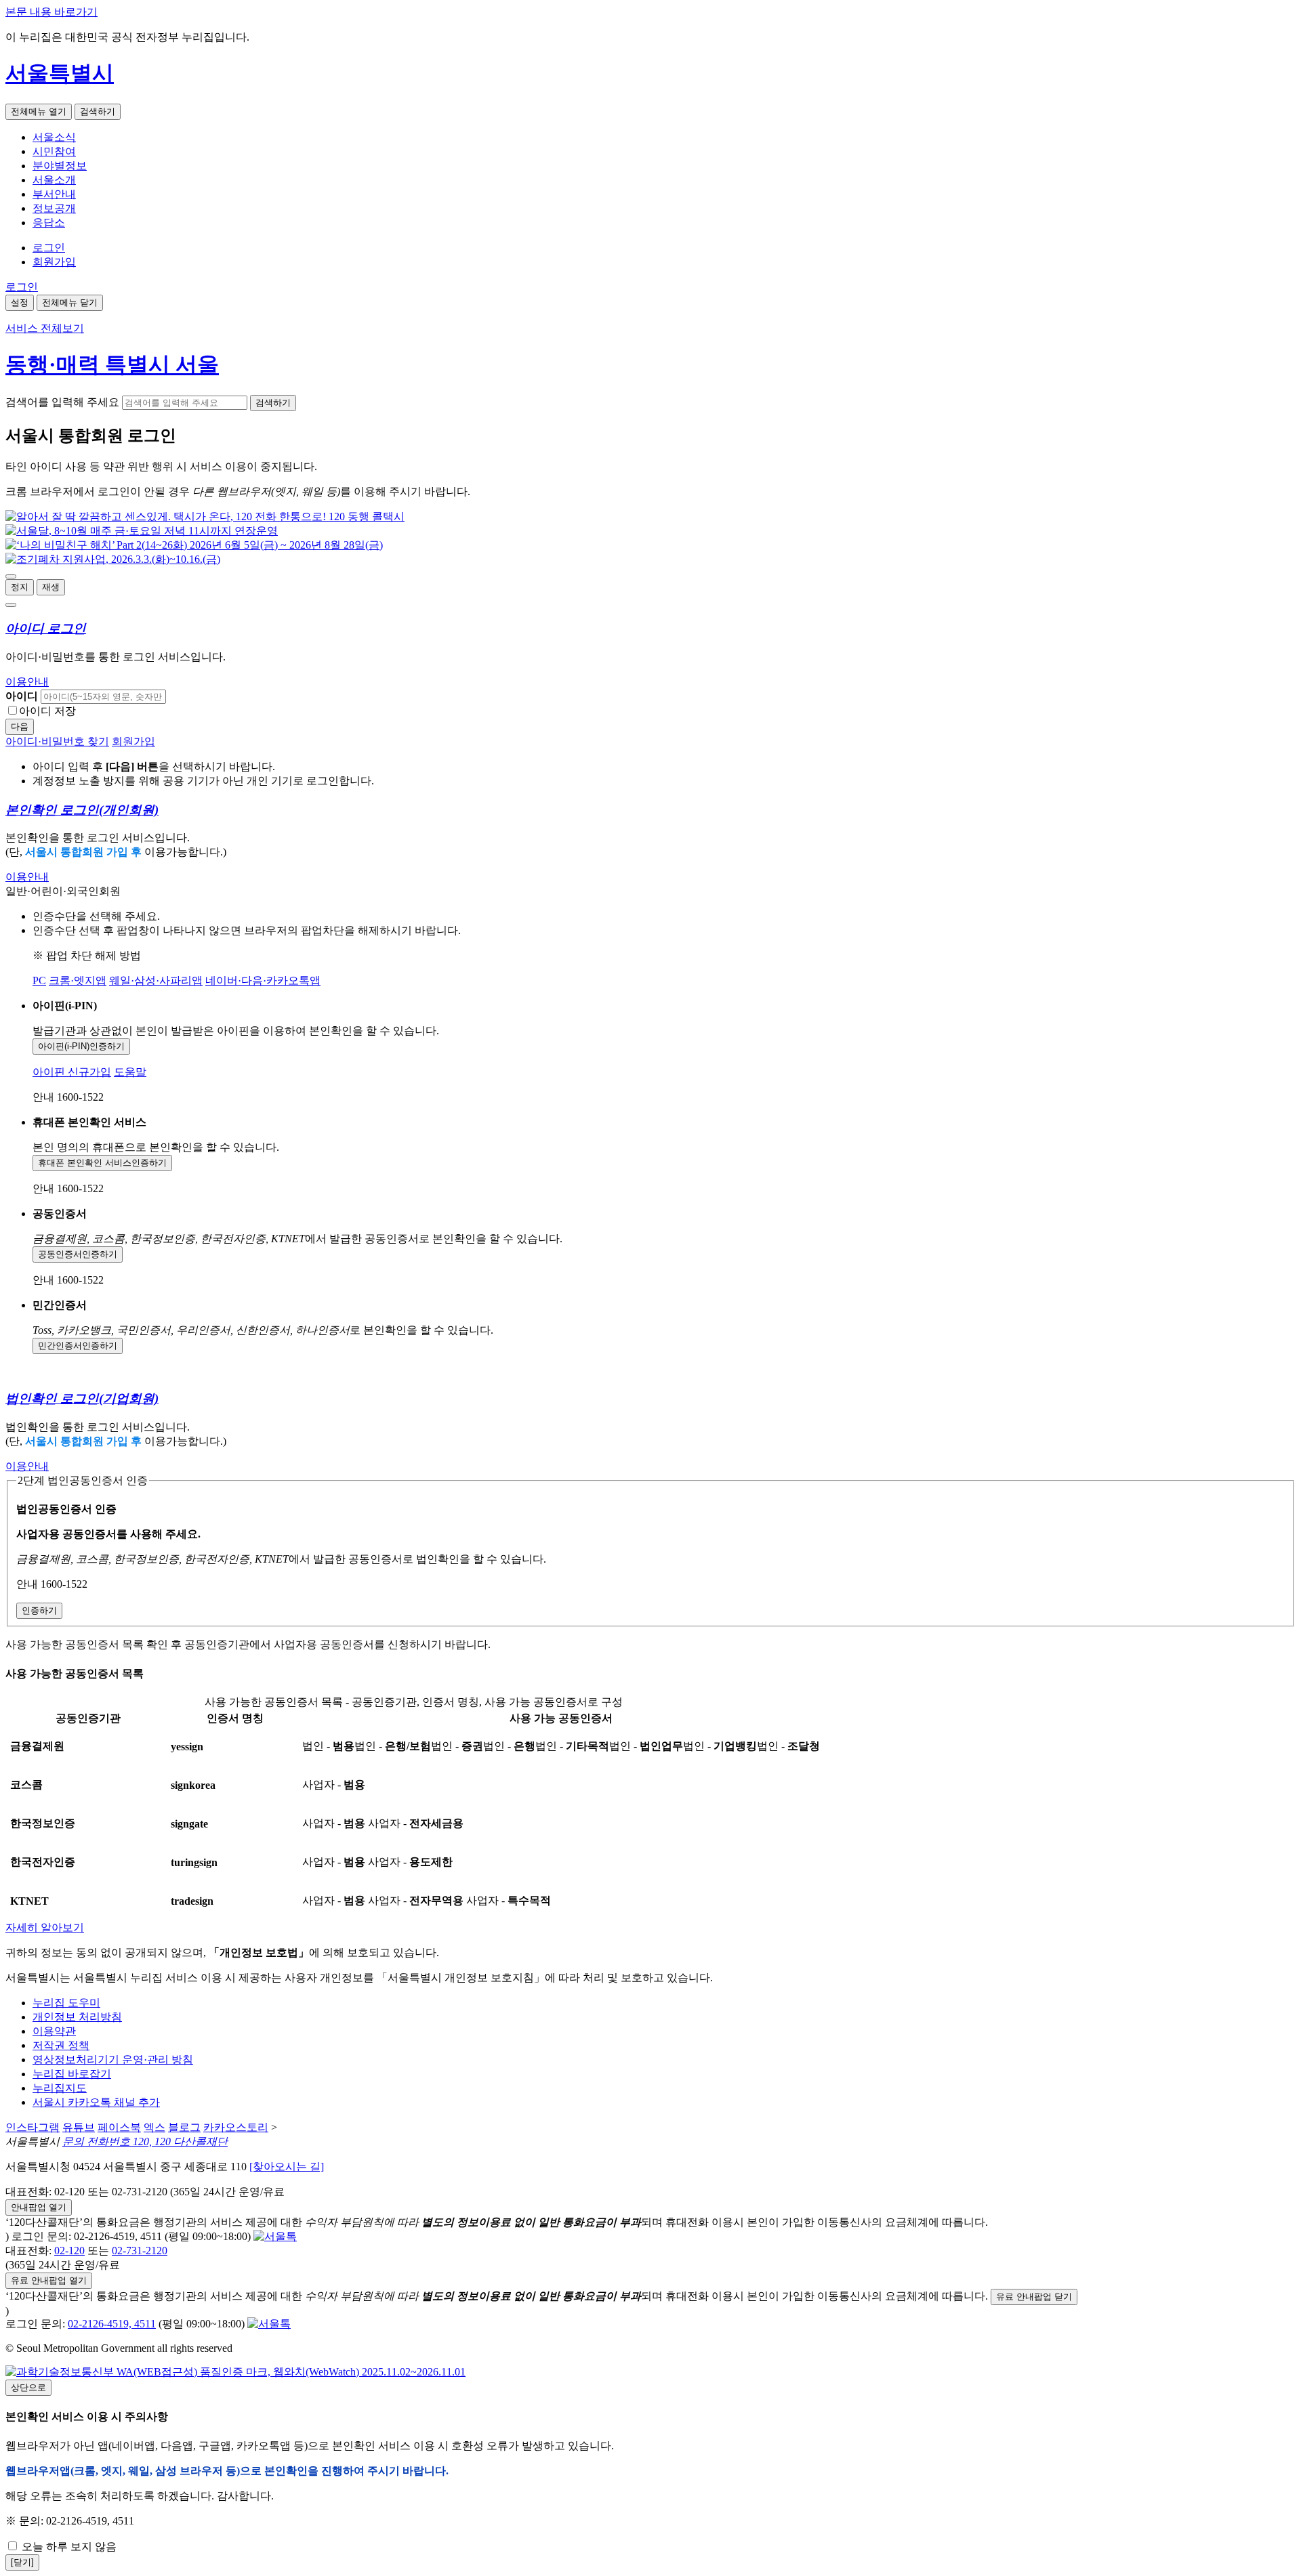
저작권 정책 (61, 2045)
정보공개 (54, 208)
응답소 (49, 223)
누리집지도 (60, 2088)
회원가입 (54, 262)
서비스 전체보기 (45, 328)
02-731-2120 (140, 2251)
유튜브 (79, 2127)
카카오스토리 (236, 2127)
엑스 (154, 2127)
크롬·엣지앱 (78, 980)
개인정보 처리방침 (77, 2017)
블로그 (184, 2127)
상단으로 (28, 2387)
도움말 (130, 1072)
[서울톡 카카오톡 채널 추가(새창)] (275, 2236)
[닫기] (22, 2562)
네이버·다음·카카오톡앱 (263, 980)
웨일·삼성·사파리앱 (156, 980)
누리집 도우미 (66, 2003)
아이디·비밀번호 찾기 (57, 741)
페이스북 (119, 2127)
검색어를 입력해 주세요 (62, 402)
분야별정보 (60, 166)
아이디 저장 (47, 711)
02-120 (69, 2251)
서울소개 (54, 180)
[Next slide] (11, 605)
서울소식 (54, 137)
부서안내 (54, 194)
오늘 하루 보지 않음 (68, 2547)
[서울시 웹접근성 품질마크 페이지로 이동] (235, 2372)
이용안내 (27, 682)
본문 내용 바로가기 (51, 12)
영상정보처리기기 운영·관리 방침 (113, 2060)
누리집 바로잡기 (72, 2074)
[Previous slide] (11, 576)
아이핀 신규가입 (72, 1072)
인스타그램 (33, 2127)
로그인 (49, 248)
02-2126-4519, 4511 (112, 2324)
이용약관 (54, 2031)
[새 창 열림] (205, 516)
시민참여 (54, 151)
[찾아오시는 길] (287, 2167)
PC (39, 980)
